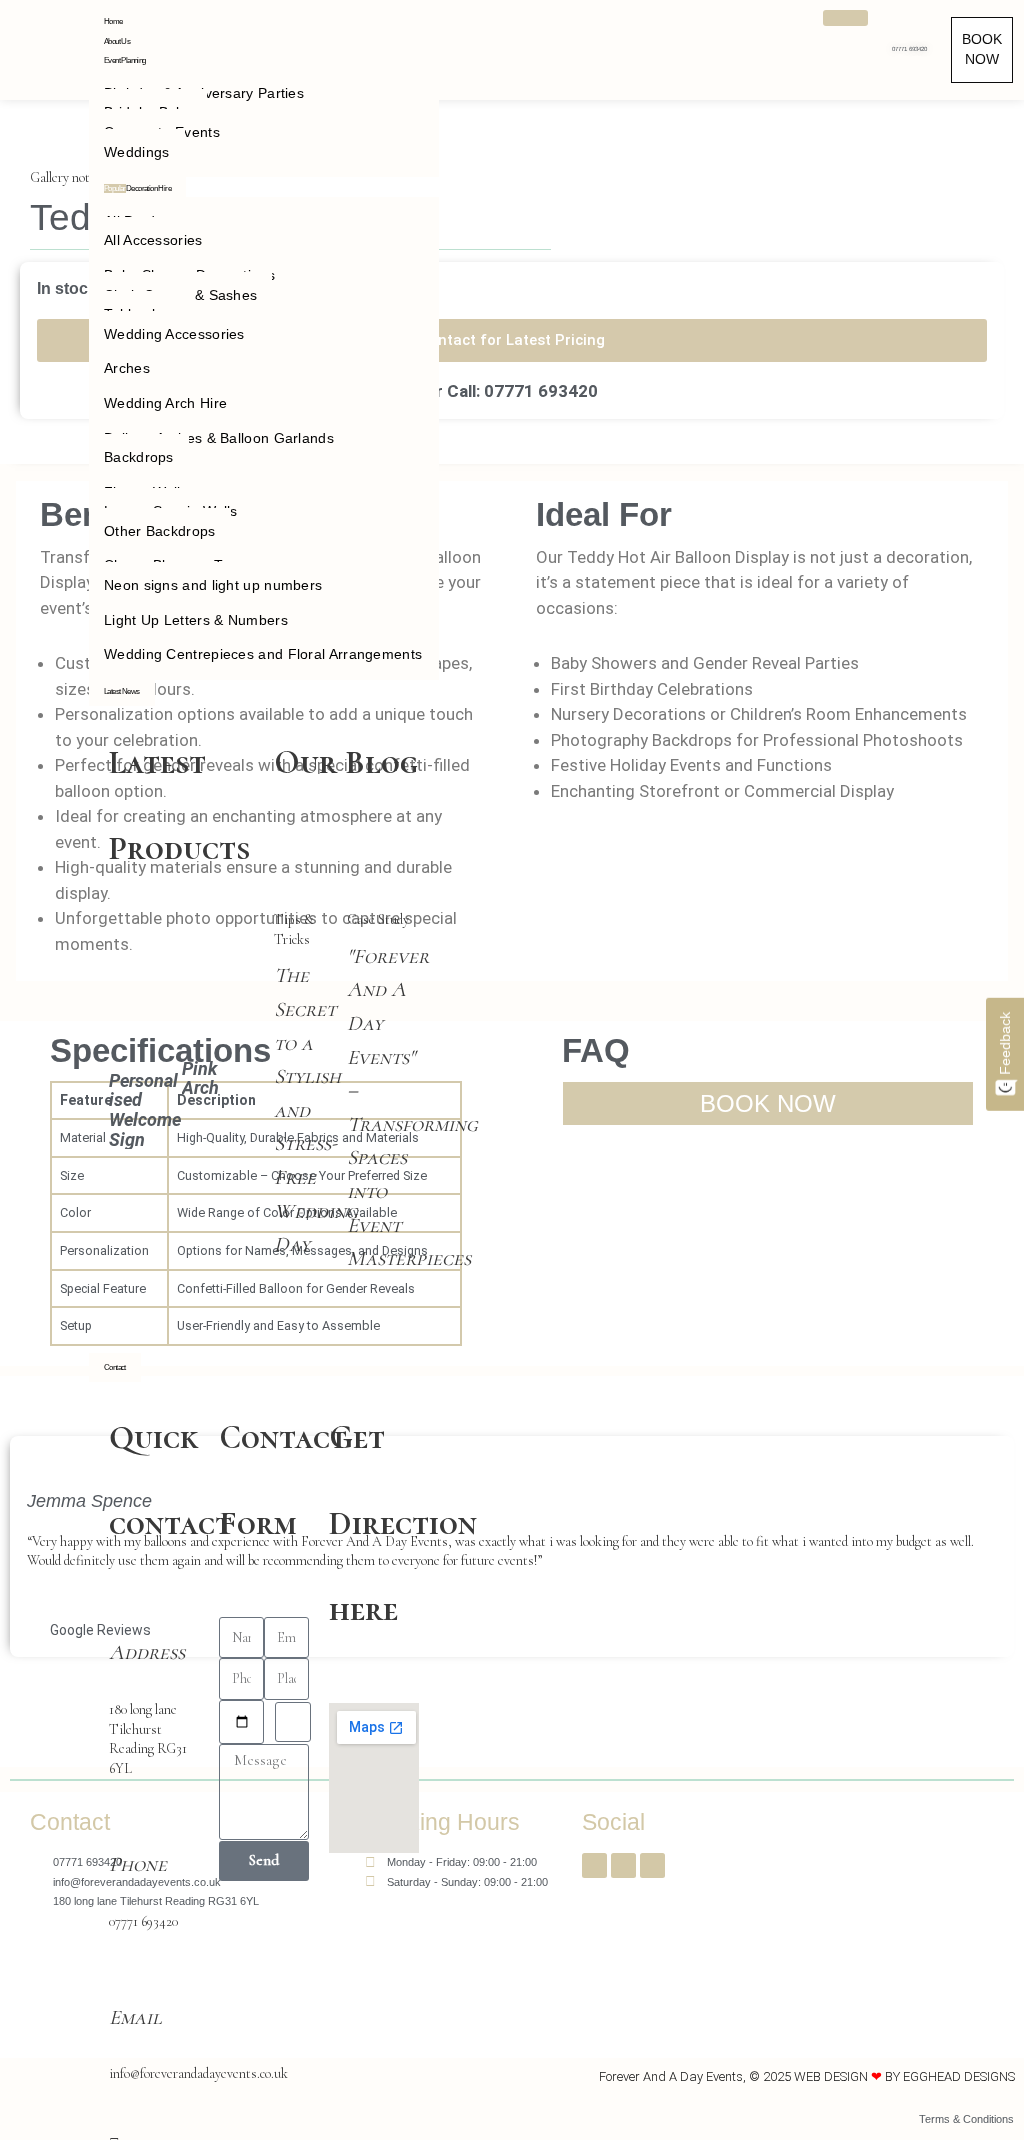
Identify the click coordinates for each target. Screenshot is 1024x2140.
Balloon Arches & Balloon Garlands (219, 438)
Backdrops (139, 457)
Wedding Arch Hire (165, 403)
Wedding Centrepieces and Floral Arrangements (263, 654)
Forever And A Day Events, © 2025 (696, 2076)
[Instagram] (623, 1865)
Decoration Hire (137, 188)
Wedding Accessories (174, 334)
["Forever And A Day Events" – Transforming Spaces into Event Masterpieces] (383, 900)
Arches (127, 368)
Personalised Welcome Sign (145, 1110)
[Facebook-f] (594, 1865)
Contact (115, 1367)
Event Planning (125, 60)
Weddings (136, 152)
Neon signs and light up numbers (213, 585)
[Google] (652, 1865)
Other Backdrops (160, 531)
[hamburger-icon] (845, 18)
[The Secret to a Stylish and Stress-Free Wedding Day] (310, 900)
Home (113, 21)
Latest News (121, 691)
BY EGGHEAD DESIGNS (950, 2076)
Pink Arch (200, 1078)
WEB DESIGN (831, 2076)
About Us (117, 41)
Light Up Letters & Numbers (196, 620)
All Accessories (153, 240)
